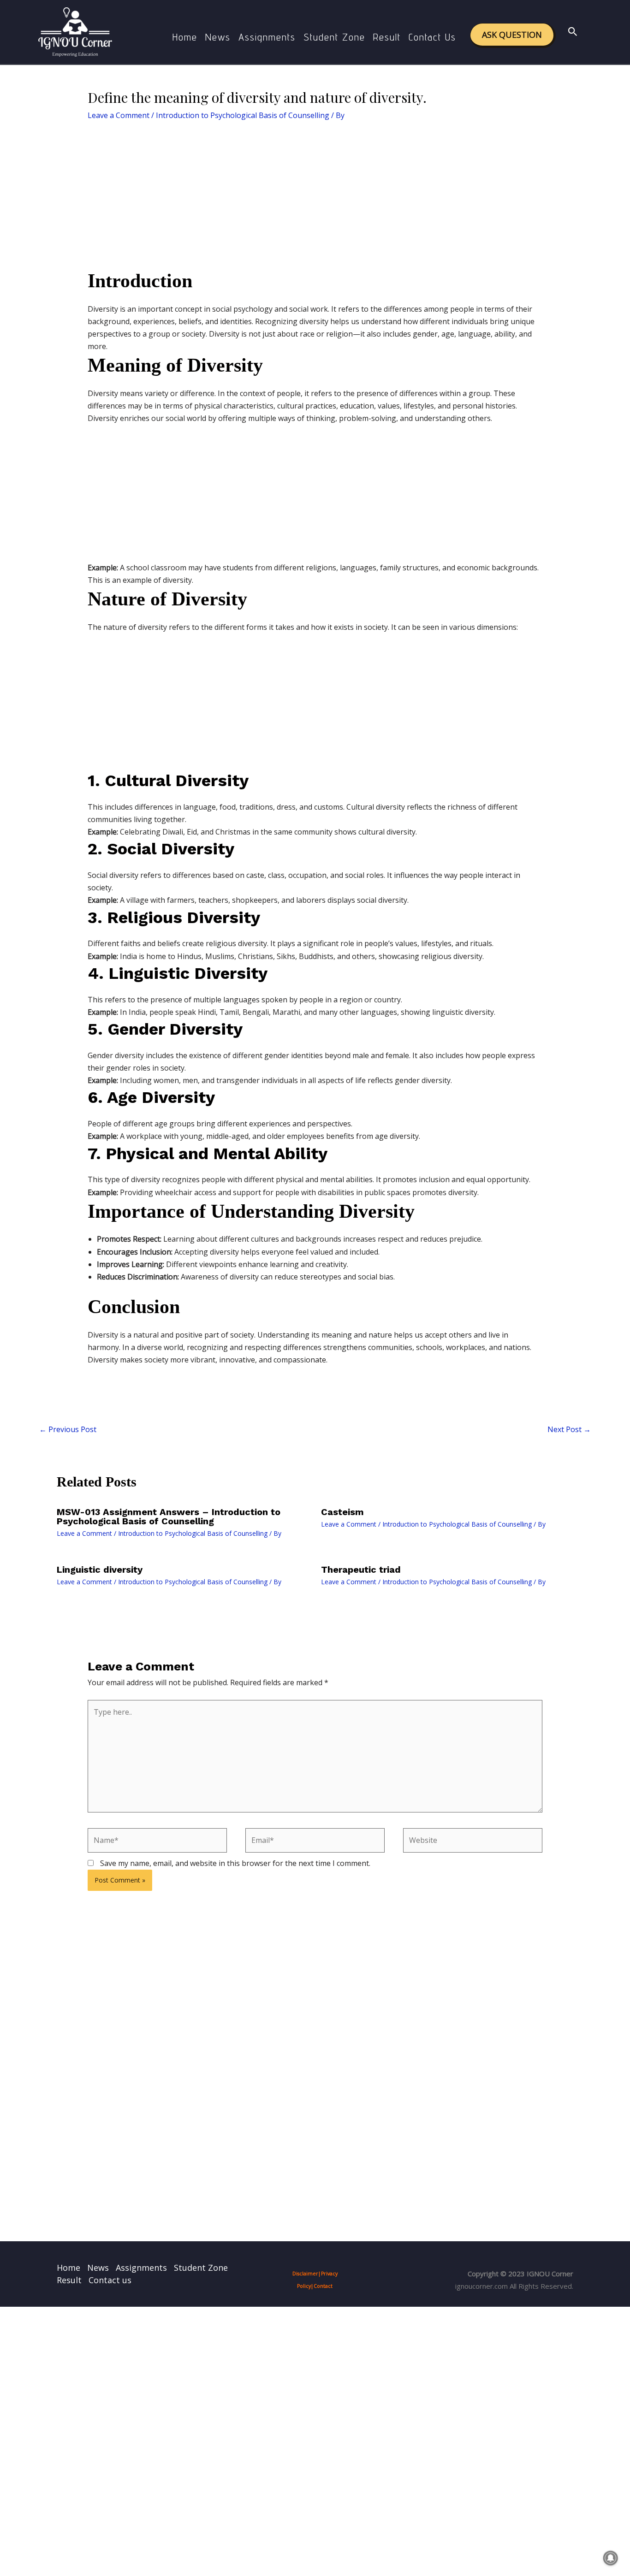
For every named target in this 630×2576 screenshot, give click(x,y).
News (218, 37)
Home (185, 37)
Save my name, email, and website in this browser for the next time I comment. (235, 1863)
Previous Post (68, 1429)
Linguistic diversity (100, 1569)
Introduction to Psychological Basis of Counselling (243, 115)
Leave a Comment (119, 115)
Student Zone (334, 37)
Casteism (342, 1512)
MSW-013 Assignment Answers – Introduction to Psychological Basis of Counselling (169, 1516)
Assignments (267, 37)
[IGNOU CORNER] (75, 31)
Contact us (432, 37)
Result (387, 37)
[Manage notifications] (611, 2558)
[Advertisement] (315, 200)
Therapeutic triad (361, 1569)
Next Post (569, 1429)
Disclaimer (305, 2274)
